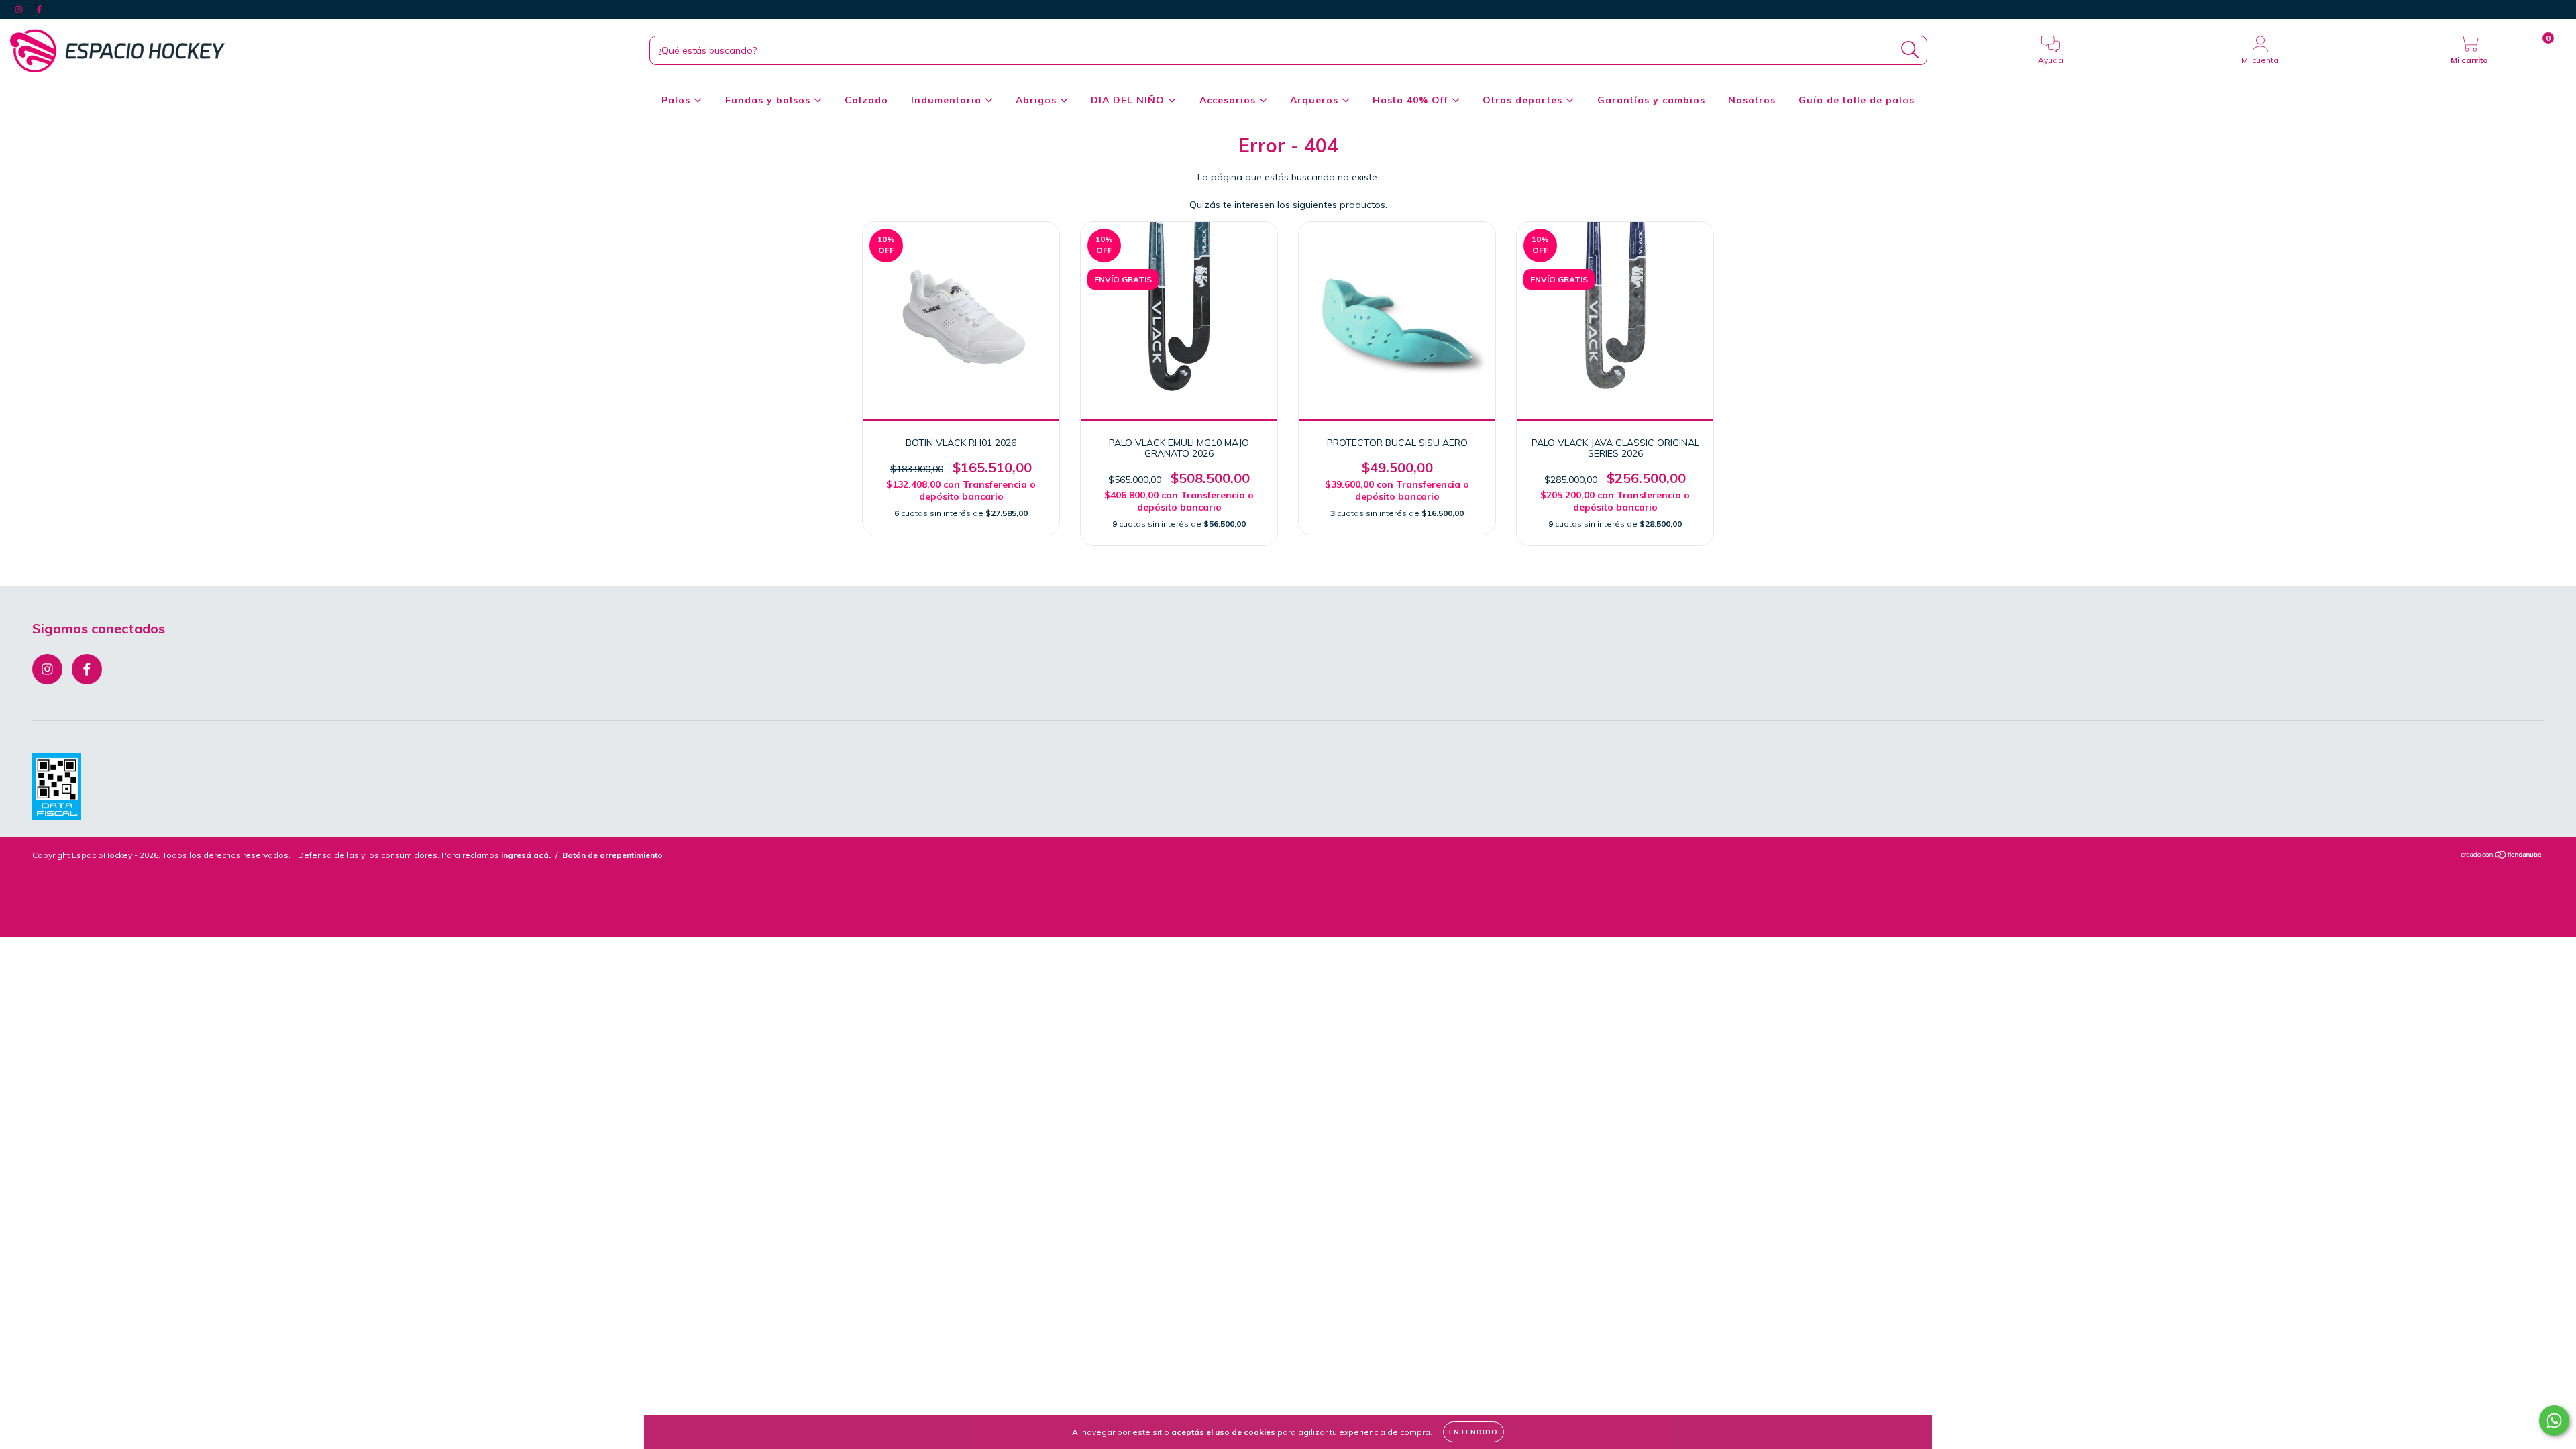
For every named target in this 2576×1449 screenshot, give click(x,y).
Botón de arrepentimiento (612, 855)
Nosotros (1752, 100)
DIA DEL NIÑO (1129, 100)
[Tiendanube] (2502, 856)
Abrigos (1038, 100)
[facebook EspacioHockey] (39, 9)
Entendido (1473, 1432)
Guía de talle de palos (1857, 100)
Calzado (866, 100)
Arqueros (1316, 100)
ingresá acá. (526, 855)
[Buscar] (1910, 50)
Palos (678, 100)
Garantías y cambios (1651, 100)
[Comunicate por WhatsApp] (2554, 1420)
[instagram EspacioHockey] (20, 9)
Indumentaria (948, 100)
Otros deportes (1524, 100)
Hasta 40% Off (1412, 100)
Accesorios (1229, 100)
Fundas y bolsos (769, 100)
